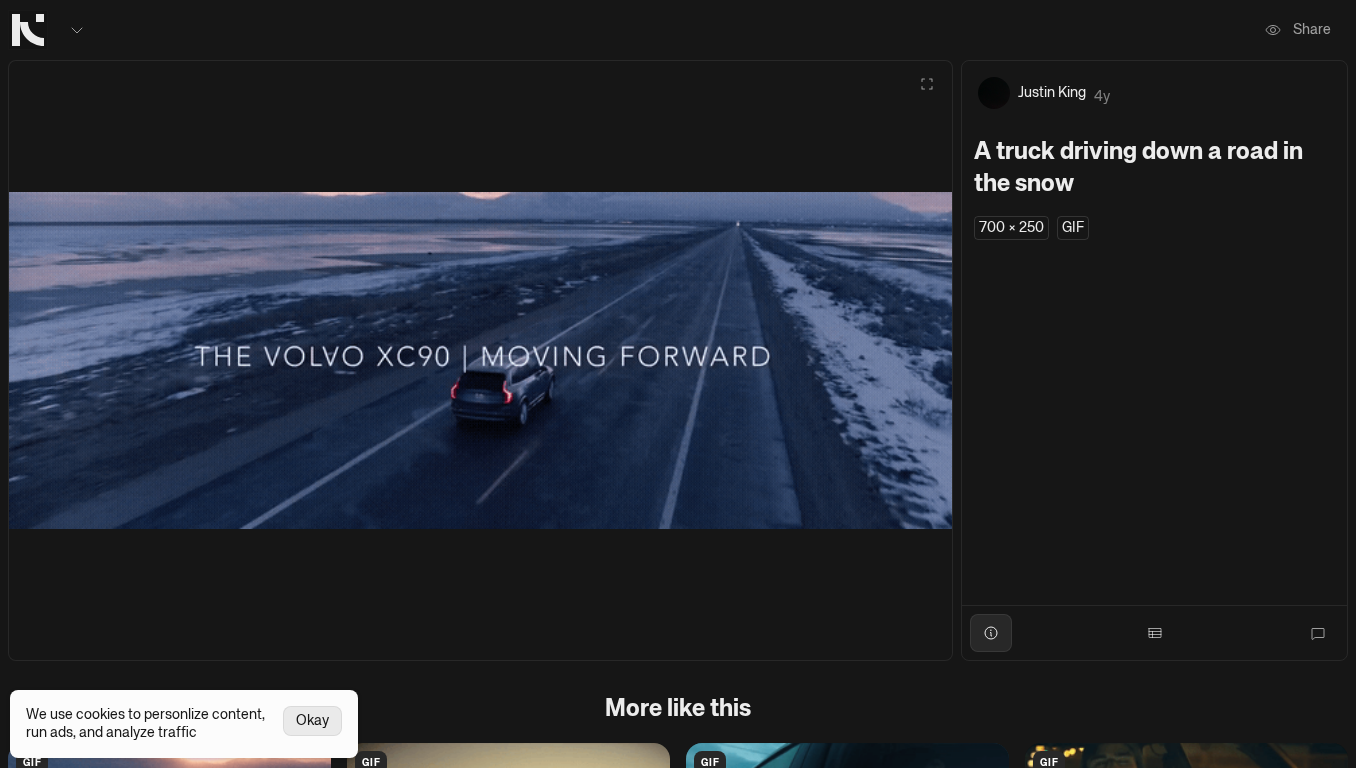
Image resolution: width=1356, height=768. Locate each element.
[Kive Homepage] (28, 30)
